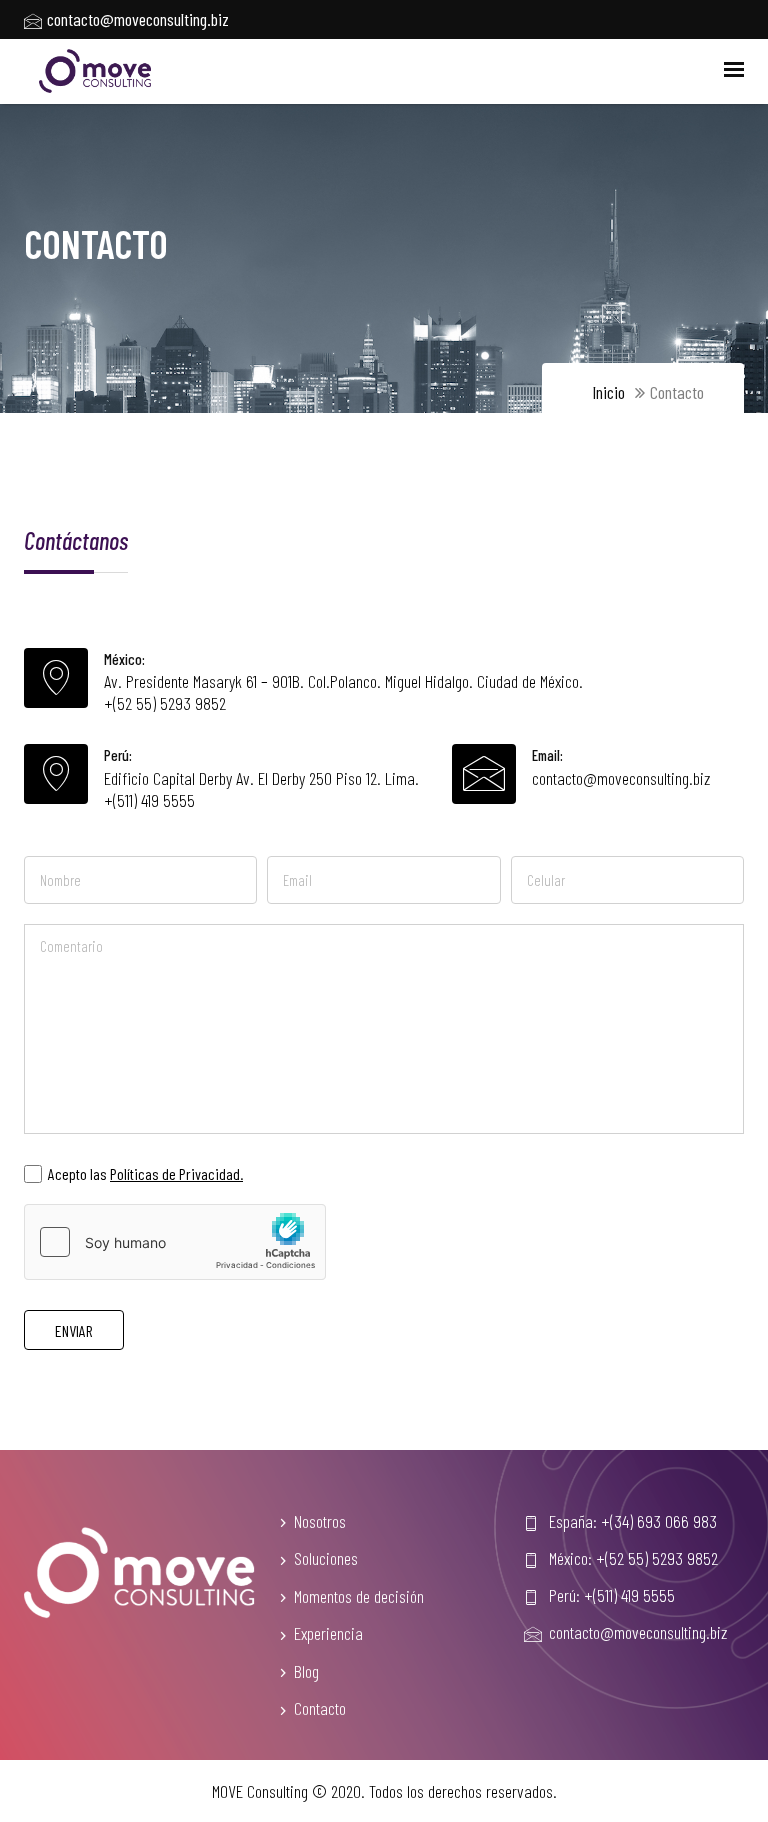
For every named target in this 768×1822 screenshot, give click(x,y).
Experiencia (328, 1633)
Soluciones (326, 1558)
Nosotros (320, 1521)
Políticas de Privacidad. (176, 1173)
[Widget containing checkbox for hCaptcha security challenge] (175, 1242)
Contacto (320, 1708)
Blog (306, 1671)
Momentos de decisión (359, 1596)
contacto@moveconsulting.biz (621, 778)
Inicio (608, 392)
